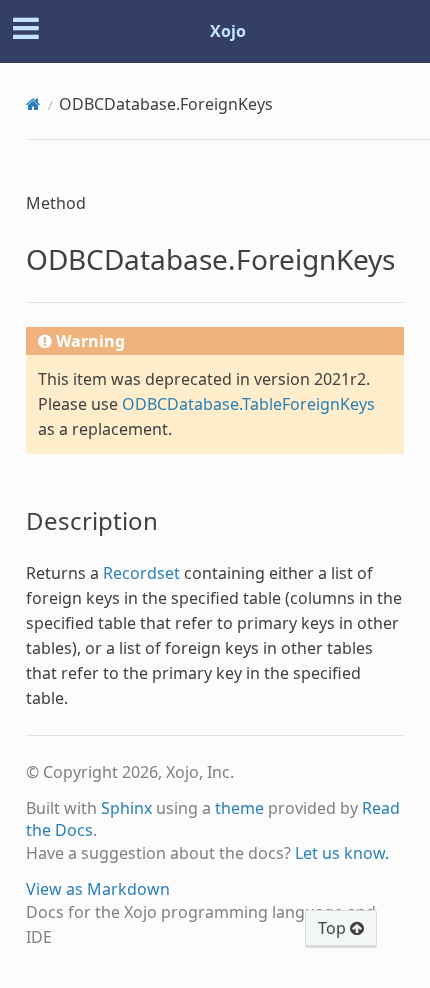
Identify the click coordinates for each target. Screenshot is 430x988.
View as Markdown (98, 889)
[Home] (33, 104)
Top (334, 928)
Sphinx (126, 808)
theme (239, 808)
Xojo (228, 31)
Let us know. (342, 853)
